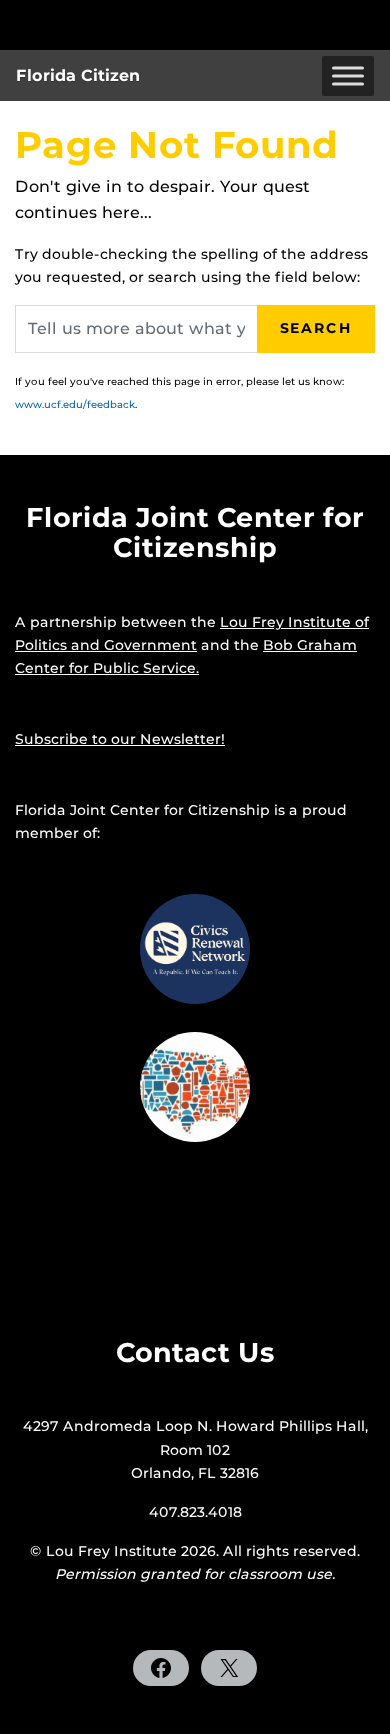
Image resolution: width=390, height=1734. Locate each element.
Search (316, 328)
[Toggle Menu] (348, 75)
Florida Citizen (78, 75)
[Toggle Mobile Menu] (370, 23)
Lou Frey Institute (111, 1551)
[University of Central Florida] (152, 24)
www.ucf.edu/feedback (75, 404)
